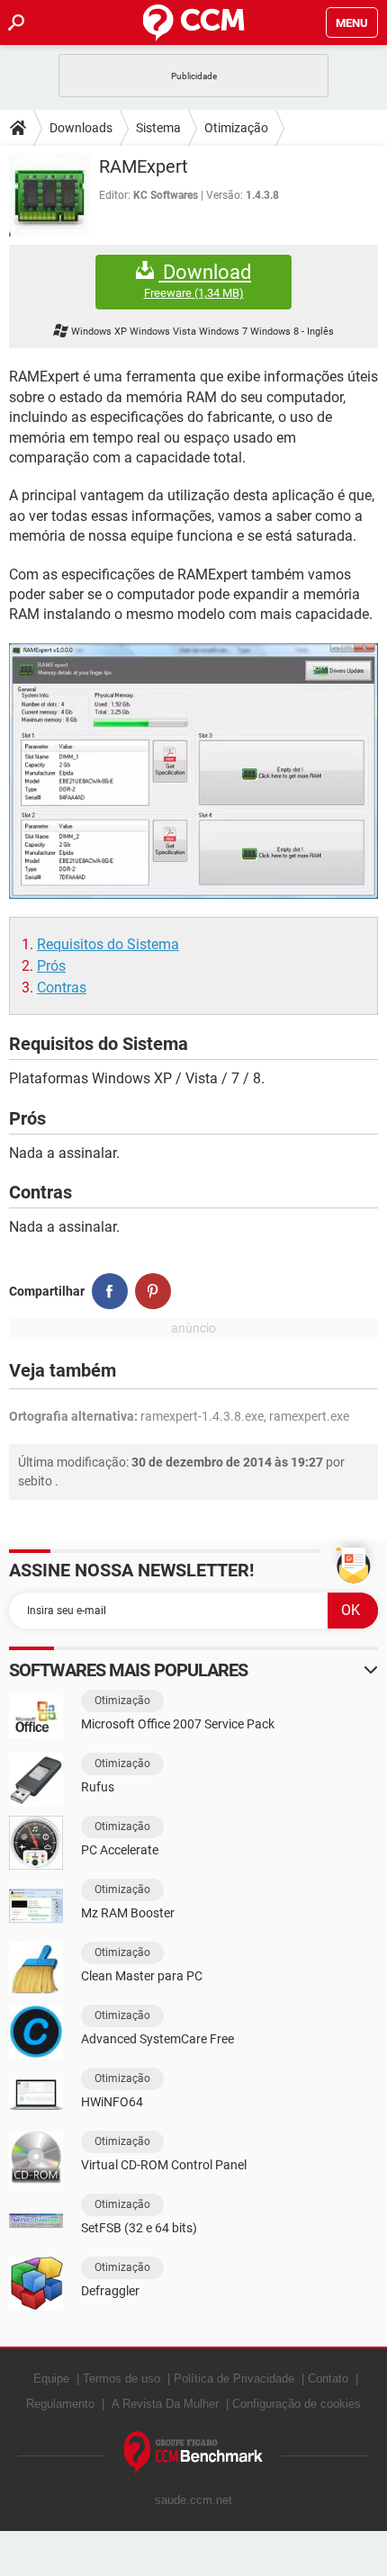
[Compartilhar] (110, 1291)
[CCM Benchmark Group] (194, 2453)
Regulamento (60, 2404)
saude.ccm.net (193, 2500)
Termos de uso (121, 2379)
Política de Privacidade (234, 2379)
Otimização (236, 128)
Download (198, 281)
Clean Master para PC (142, 1976)
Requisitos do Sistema (108, 944)
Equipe (51, 2379)
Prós (51, 966)
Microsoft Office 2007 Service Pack (178, 1724)
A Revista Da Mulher (165, 2404)
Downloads (81, 128)
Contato (328, 2379)
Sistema (158, 128)
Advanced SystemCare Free (157, 2039)
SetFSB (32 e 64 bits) (139, 2228)
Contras (62, 987)
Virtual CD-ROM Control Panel (164, 2165)
